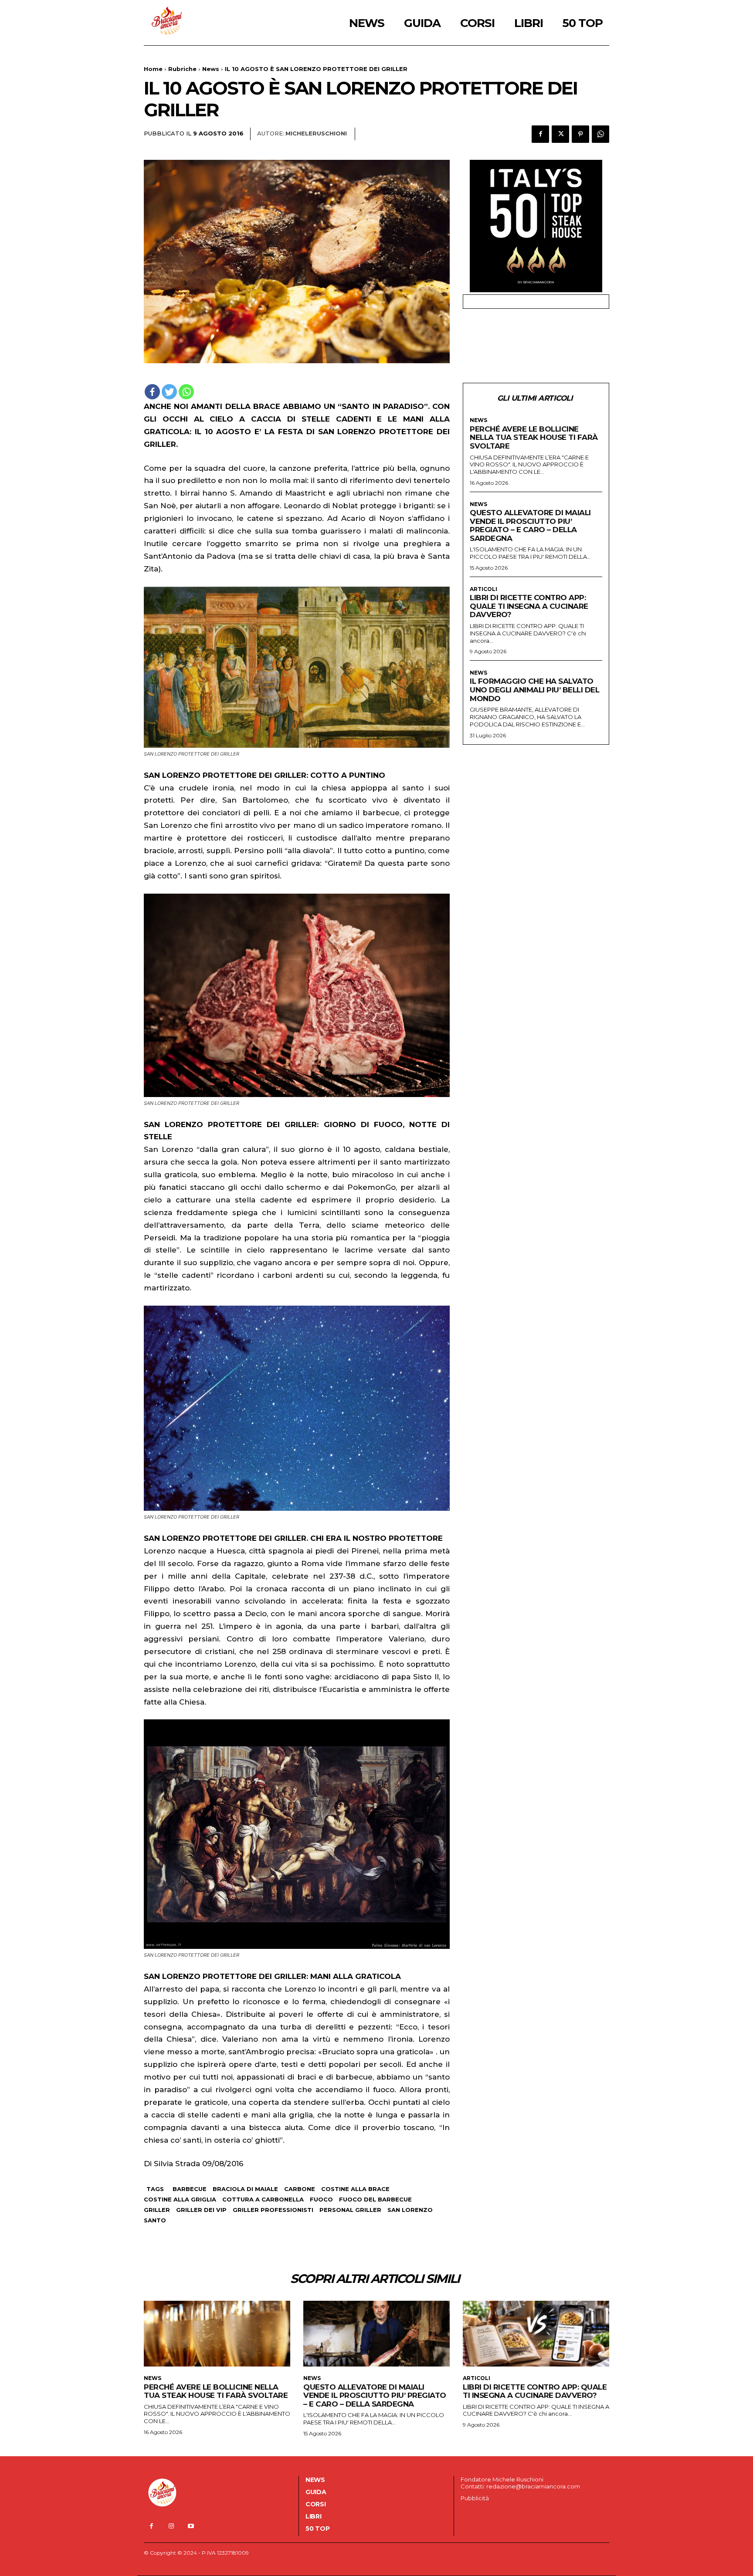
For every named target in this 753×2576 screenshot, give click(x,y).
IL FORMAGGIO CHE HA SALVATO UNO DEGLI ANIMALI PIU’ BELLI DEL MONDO (534, 690)
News (211, 69)
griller (157, 2210)
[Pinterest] (580, 134)
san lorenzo (410, 2210)
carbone (300, 2189)
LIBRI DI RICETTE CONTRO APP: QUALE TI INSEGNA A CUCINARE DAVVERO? (529, 606)
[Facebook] (540, 134)
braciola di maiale (245, 2189)
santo (155, 2220)
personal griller (350, 2210)
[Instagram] (171, 2526)
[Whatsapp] (186, 392)
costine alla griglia (180, 2199)
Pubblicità (475, 2498)
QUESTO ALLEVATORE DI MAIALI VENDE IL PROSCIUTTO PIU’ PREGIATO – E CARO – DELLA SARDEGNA (530, 525)
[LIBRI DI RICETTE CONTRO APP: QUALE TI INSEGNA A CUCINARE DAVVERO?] (536, 2334)
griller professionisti (273, 2210)
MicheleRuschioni (316, 133)
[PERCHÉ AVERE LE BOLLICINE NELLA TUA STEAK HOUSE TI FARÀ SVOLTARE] (217, 2334)
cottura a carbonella (263, 2199)
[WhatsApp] (600, 134)
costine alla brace (355, 2189)
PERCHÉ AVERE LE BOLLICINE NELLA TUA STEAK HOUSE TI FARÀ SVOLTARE (534, 437)
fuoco (321, 2199)
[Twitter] (560, 134)
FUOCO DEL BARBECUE (375, 2199)
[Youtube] (191, 2526)
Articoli (483, 589)
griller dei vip (201, 2210)
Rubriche (182, 69)
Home (153, 69)
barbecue (190, 2189)
